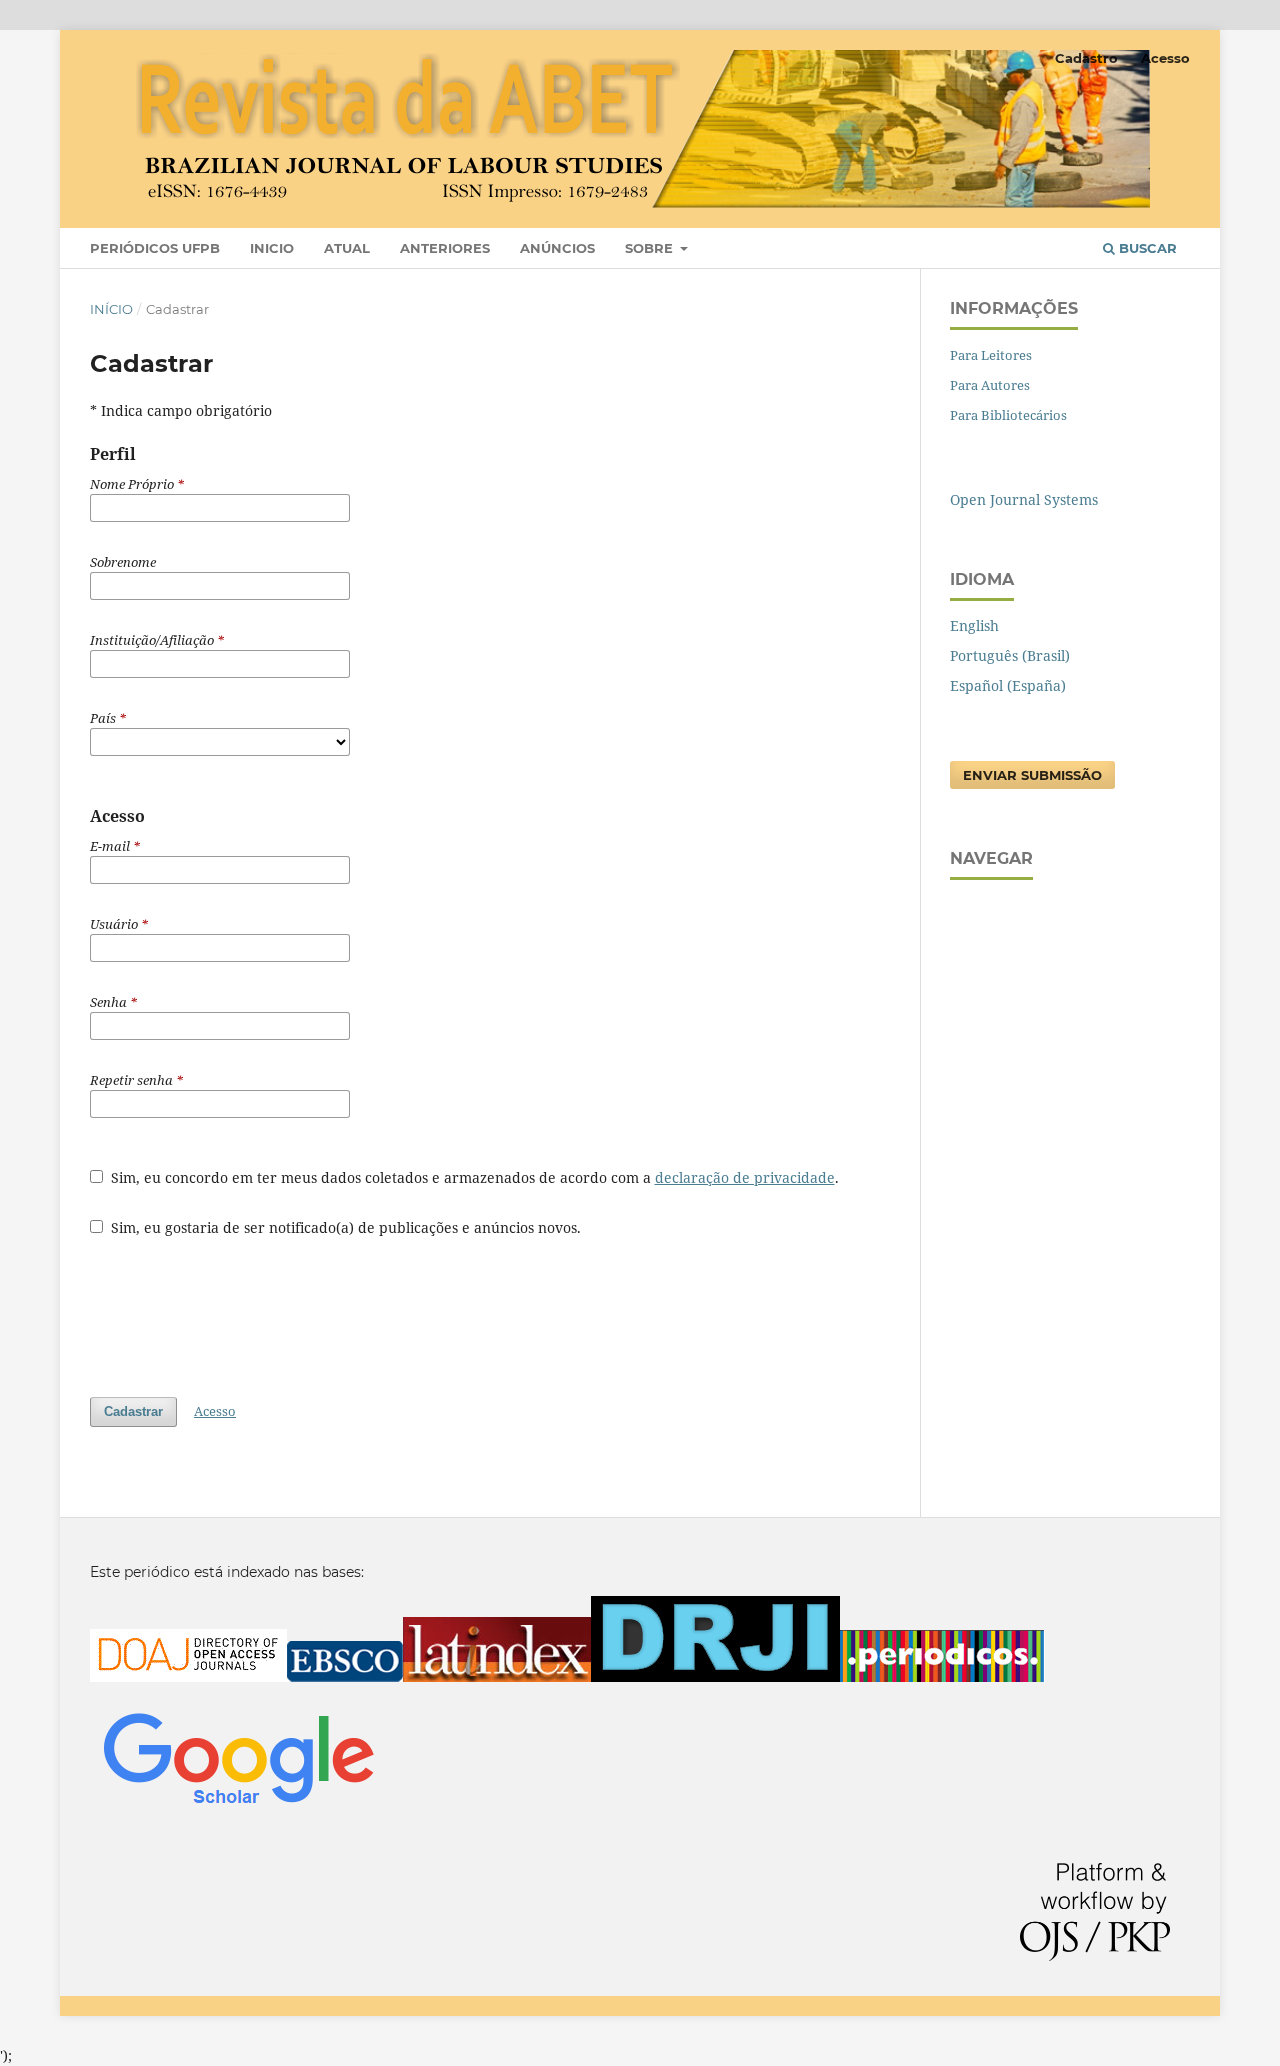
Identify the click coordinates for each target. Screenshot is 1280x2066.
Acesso (1165, 58)
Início (111, 309)
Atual (347, 248)
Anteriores (445, 248)
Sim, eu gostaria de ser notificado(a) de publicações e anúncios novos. (344, 1227)
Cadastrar (133, 1411)
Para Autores (990, 385)
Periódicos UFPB (155, 248)
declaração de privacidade (745, 1177)
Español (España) (1008, 685)
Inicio (272, 248)
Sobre (651, 248)
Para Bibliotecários (1008, 415)
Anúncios (557, 248)
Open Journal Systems (1024, 499)
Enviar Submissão (1032, 775)
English (974, 625)
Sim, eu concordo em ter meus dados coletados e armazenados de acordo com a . (473, 1177)
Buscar (1146, 248)
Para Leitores (991, 355)
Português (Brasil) (1010, 655)
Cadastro (1086, 58)
